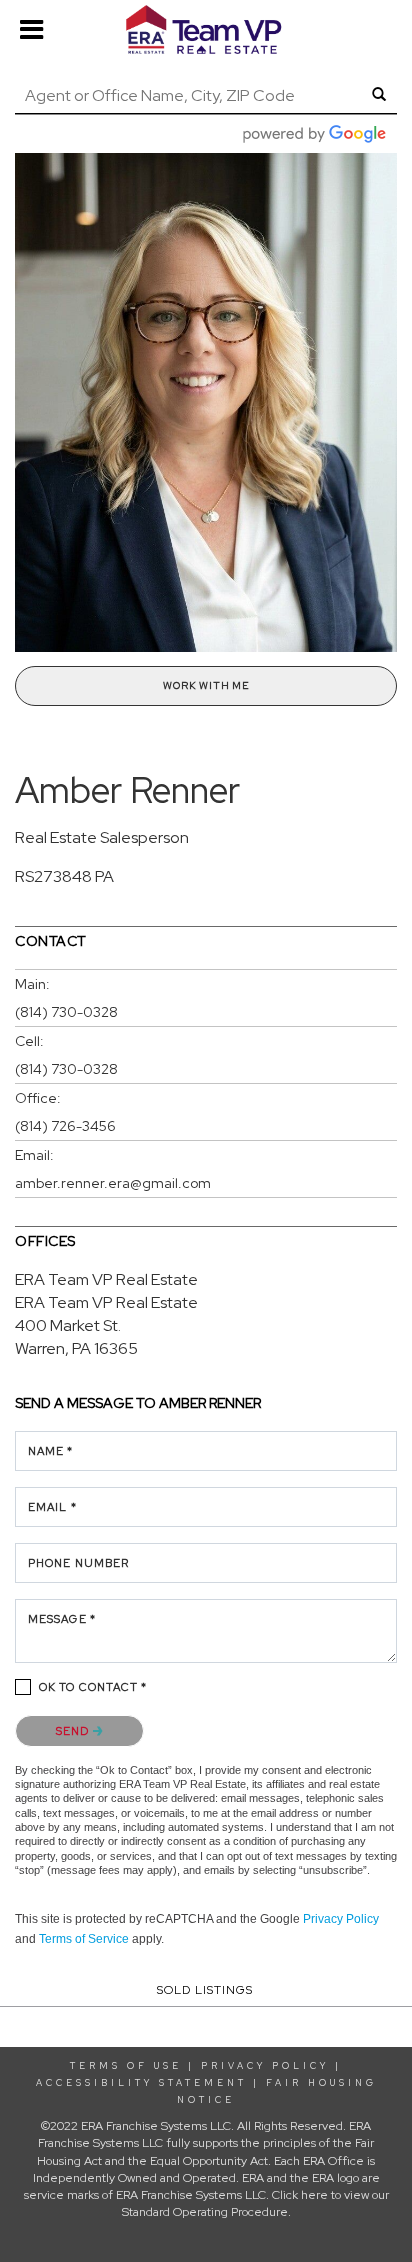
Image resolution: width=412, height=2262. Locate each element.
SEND (74, 1731)
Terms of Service (84, 1939)
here (314, 2195)
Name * (51, 1451)
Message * (62, 1619)
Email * (52, 1507)
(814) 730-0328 (66, 1012)
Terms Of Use (126, 2066)
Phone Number (78, 1563)
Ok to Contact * (93, 1687)
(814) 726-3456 (65, 1126)
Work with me (206, 685)
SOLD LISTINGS (205, 1990)
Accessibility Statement (141, 2083)
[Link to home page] (205, 30)
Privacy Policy (341, 1919)
